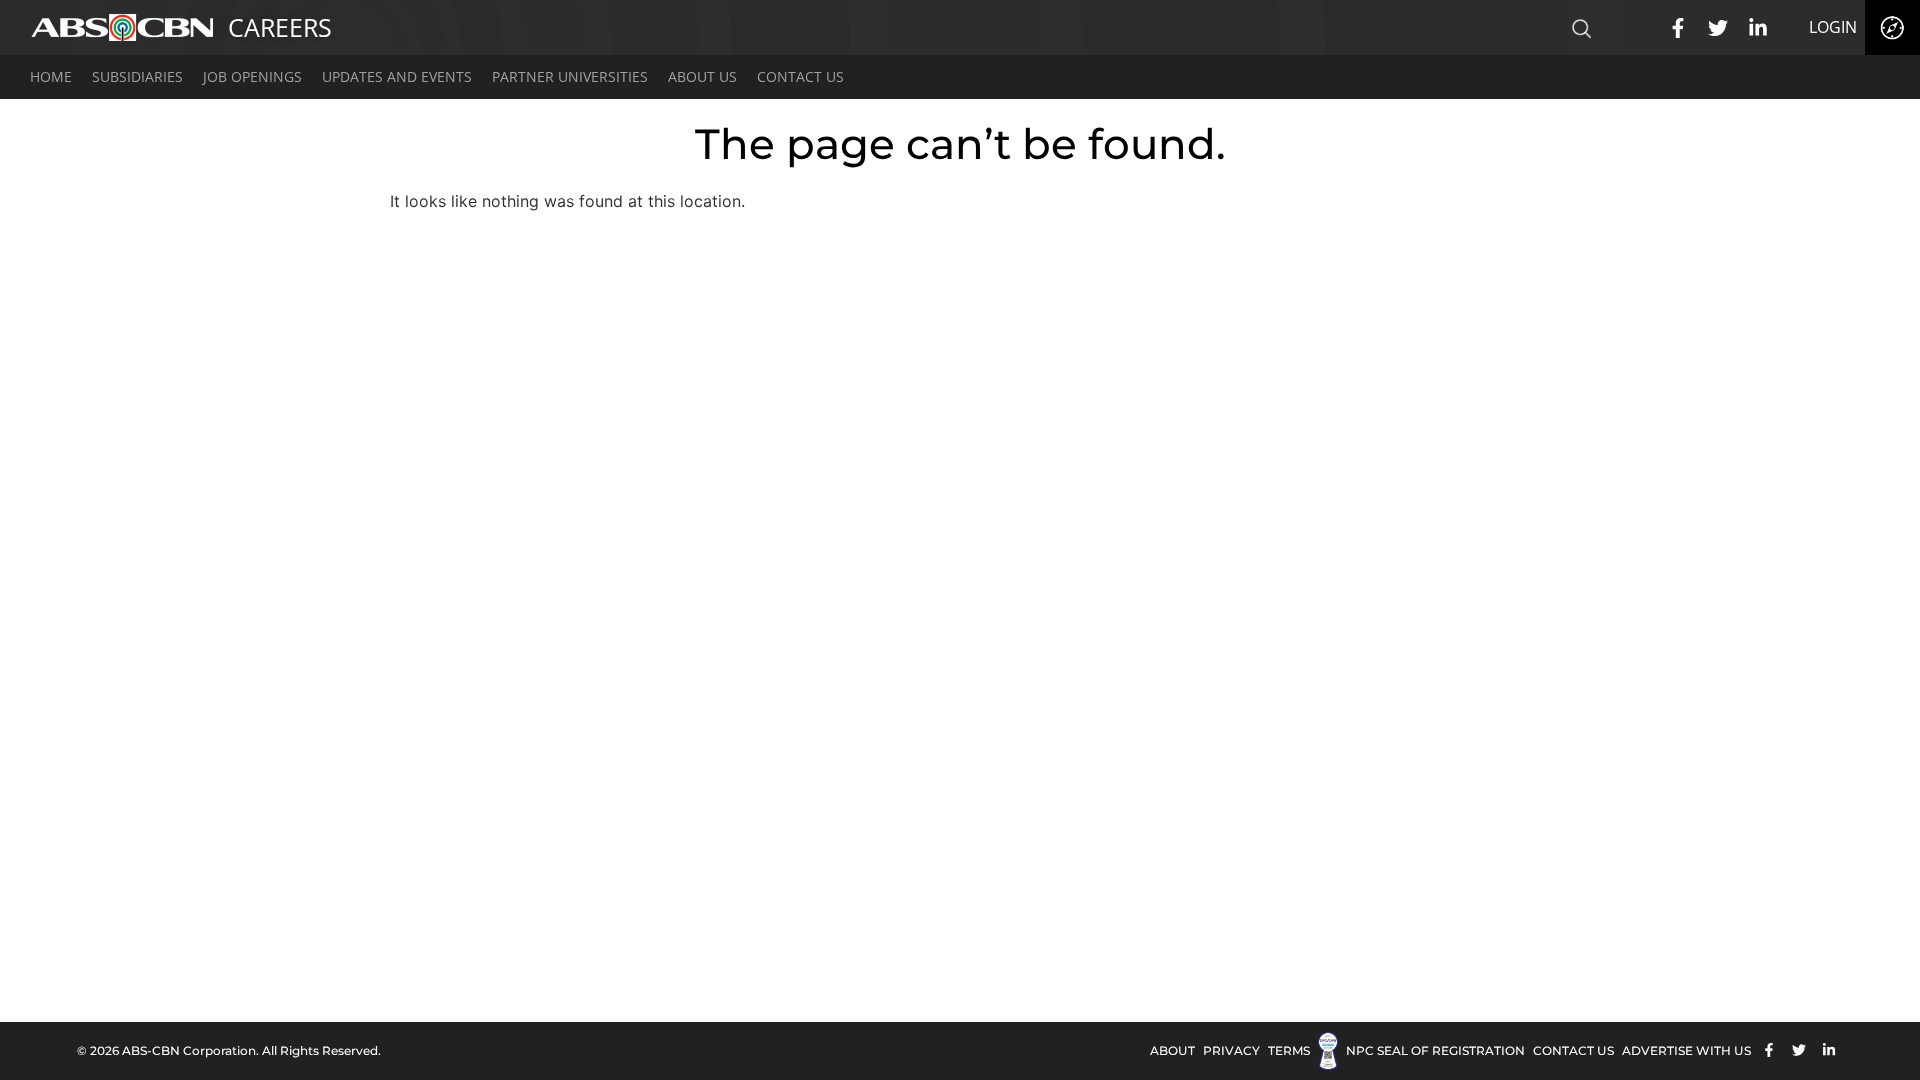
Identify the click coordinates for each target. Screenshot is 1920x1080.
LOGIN (1833, 27)
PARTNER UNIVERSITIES (570, 76)
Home (51, 76)
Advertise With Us (1686, 1050)
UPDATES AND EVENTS (397, 76)
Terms (1289, 1050)
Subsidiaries (137, 76)
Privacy (1231, 1050)
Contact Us (800, 76)
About (1172, 1050)
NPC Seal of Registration (1435, 1050)
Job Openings (252, 76)
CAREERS (280, 27)
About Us (702, 76)
